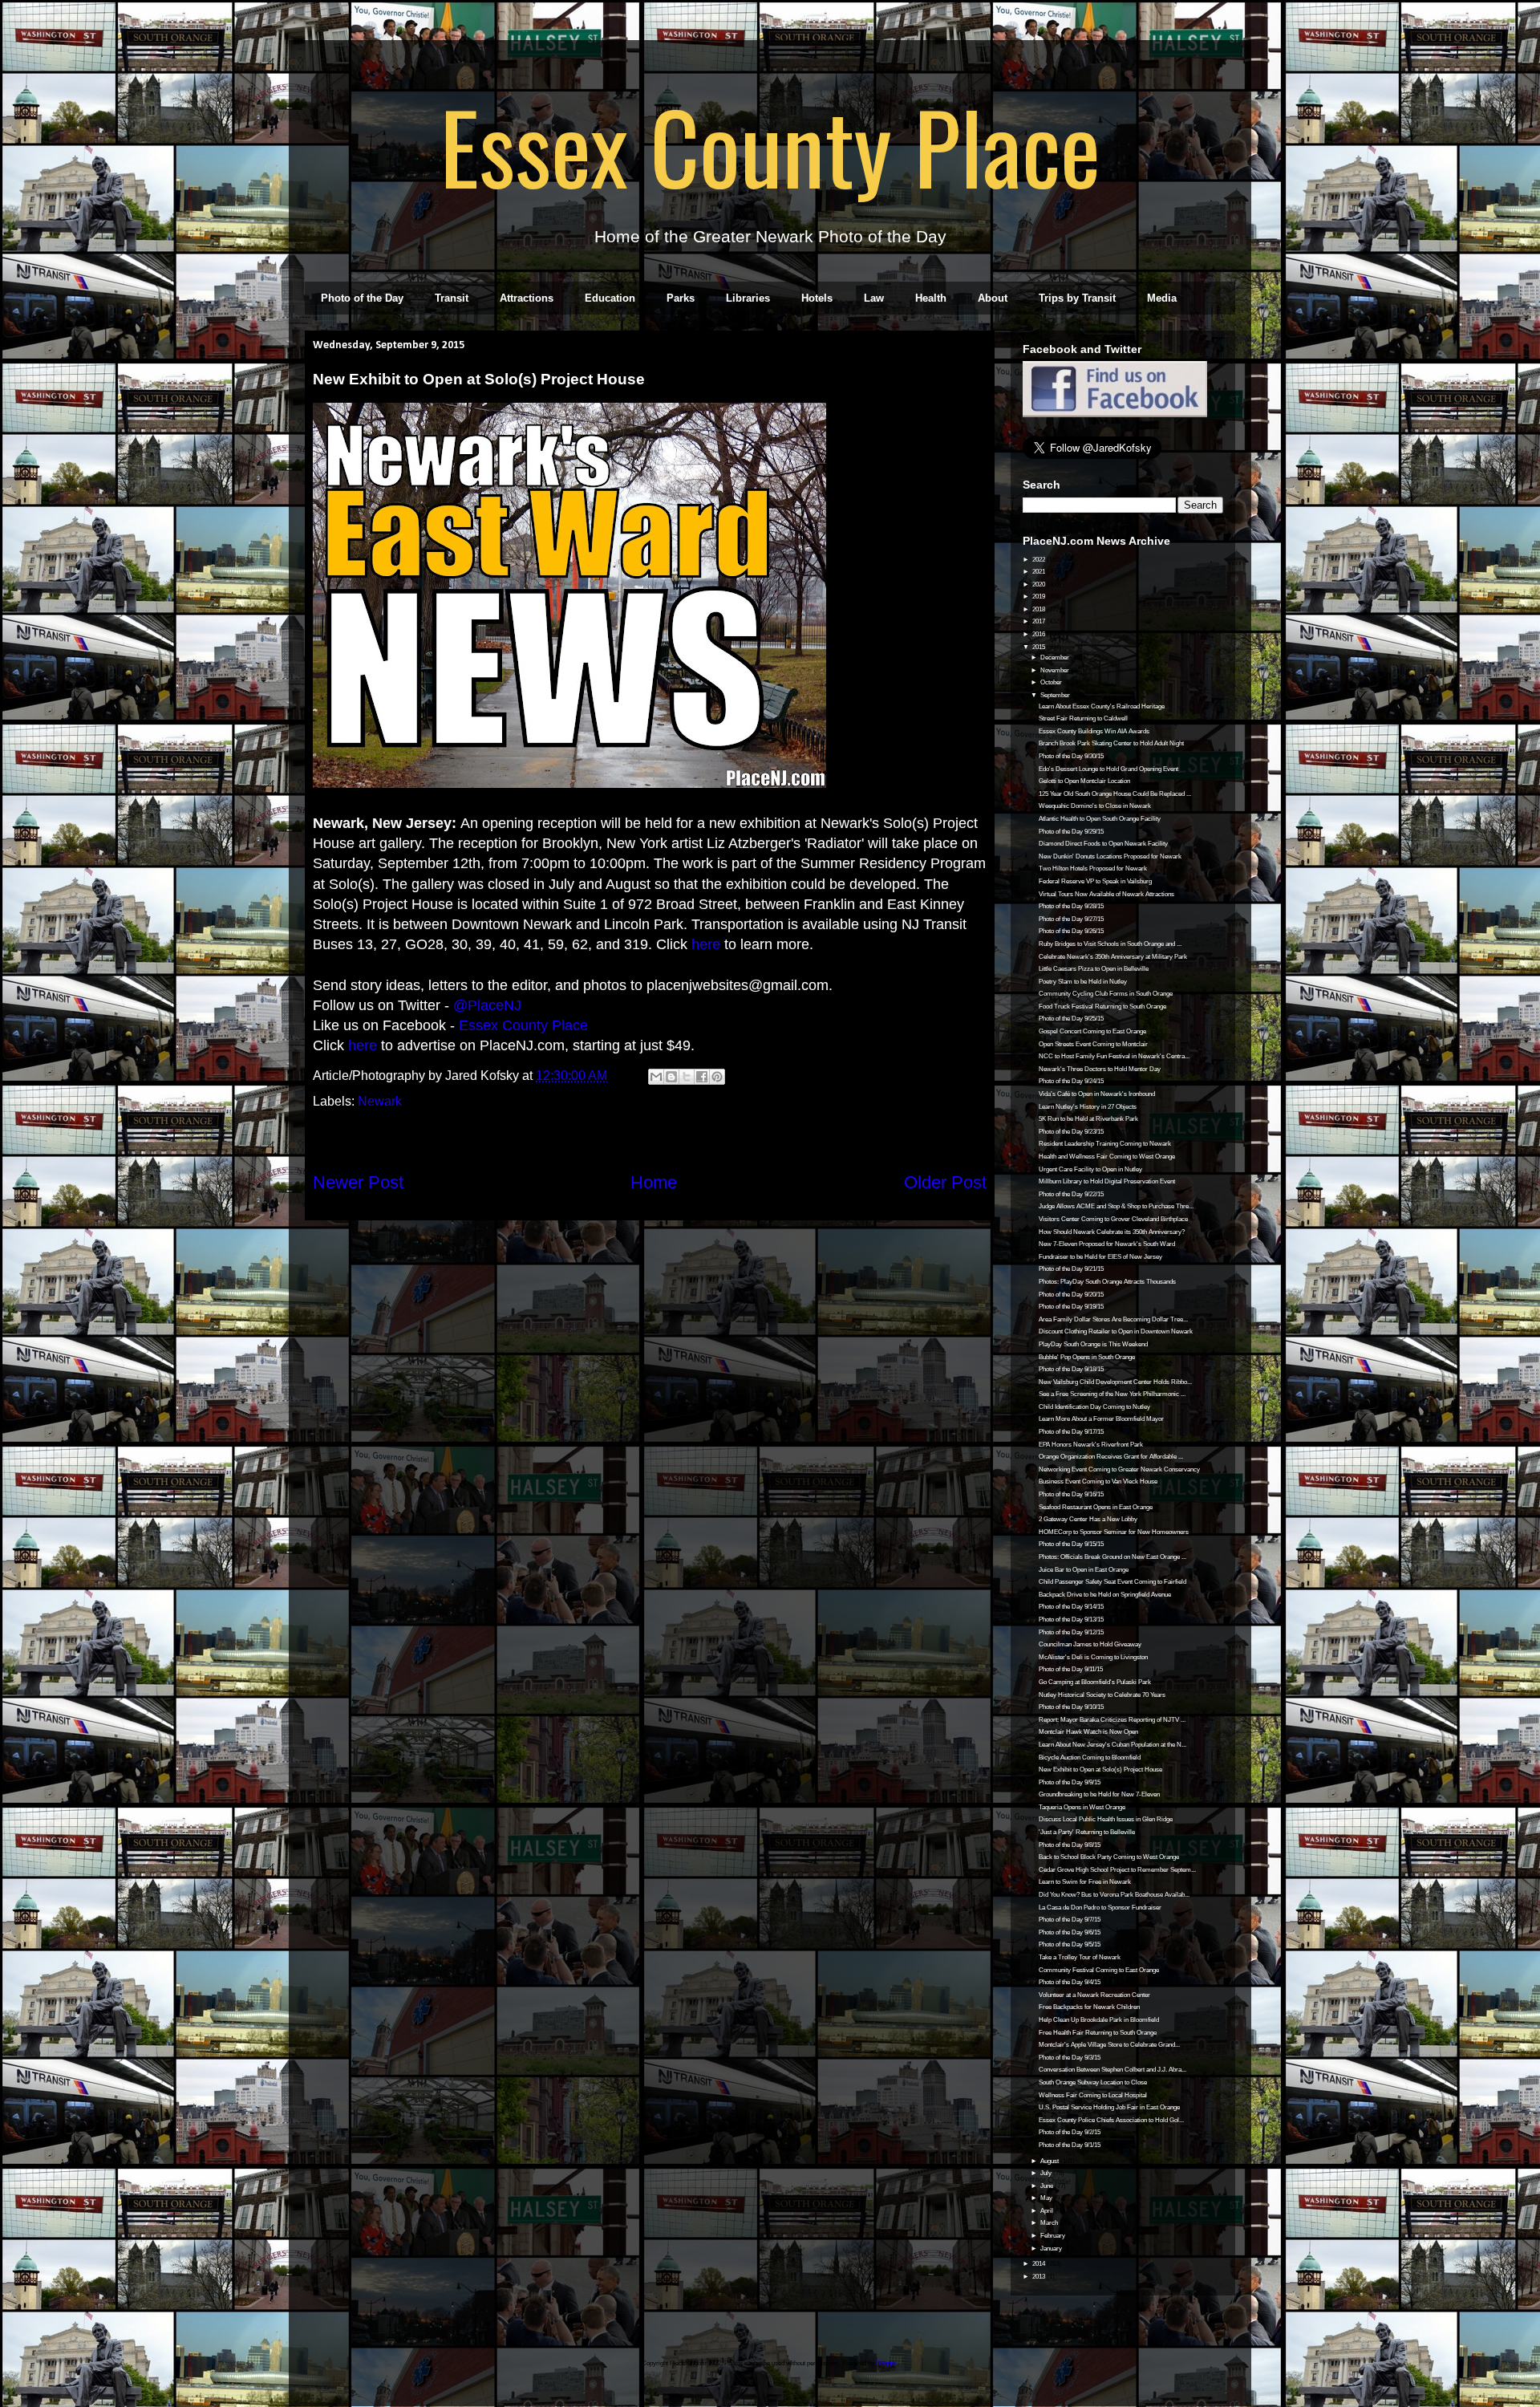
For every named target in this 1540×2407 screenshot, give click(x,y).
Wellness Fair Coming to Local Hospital (1093, 2095)
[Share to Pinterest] (717, 1077)
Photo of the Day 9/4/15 (1070, 1982)
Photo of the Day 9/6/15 (1070, 1932)
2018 (1039, 609)
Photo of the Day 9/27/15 (1071, 919)
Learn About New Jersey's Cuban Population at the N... (1112, 1745)
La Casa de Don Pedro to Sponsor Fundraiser (1100, 1908)
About (993, 298)
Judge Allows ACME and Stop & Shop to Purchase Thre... (1116, 1206)
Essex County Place (770, 145)
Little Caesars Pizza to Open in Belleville (1094, 969)
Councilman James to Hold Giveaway (1090, 1644)
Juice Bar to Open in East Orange (1084, 1570)
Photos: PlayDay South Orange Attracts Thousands (1107, 1282)
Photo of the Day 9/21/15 (1071, 1269)
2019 (1039, 597)
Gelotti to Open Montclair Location (1084, 781)
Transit (452, 298)
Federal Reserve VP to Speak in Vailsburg (1095, 881)
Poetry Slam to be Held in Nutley (1083, 982)
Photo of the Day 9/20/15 (1071, 1295)
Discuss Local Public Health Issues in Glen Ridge (1106, 1819)
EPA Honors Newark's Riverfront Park (1091, 1445)
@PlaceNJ (487, 1005)
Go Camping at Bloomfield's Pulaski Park (1095, 1682)
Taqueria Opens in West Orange (1082, 1807)
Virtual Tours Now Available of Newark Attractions (1106, 894)
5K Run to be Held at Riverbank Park (1088, 1119)
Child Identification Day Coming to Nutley (1094, 1407)
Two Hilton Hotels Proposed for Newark (1093, 869)
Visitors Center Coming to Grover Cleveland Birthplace (1113, 1219)
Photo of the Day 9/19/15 (1071, 1307)
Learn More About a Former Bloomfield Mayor (1101, 1419)
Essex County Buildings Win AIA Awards (1094, 731)
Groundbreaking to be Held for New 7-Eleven (1099, 1794)
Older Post (945, 1182)
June (1048, 2186)
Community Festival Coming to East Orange (1099, 1970)
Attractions (527, 298)
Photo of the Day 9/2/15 (1070, 2132)
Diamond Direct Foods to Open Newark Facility (1103, 844)
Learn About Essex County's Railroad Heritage (1102, 706)
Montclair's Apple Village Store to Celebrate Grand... (1109, 2045)
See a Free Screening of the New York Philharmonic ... (1112, 1394)
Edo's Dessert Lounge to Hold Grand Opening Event (1108, 769)
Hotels (817, 298)
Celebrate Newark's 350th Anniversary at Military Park (1113, 957)
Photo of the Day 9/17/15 (1071, 1432)
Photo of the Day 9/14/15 (1071, 1607)
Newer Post (358, 1182)
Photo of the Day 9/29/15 (1071, 832)
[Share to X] (687, 1077)
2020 (1039, 584)
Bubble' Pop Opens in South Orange (1087, 1357)
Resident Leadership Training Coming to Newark (1105, 1144)
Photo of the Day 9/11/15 (1071, 1669)
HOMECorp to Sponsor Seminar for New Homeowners (1114, 1532)
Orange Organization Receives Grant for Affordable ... (1111, 1457)
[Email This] (656, 1077)
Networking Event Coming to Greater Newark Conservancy (1119, 1469)
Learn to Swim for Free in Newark (1085, 1882)
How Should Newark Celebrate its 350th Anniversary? (1112, 1232)
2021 (1039, 572)
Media (1162, 298)
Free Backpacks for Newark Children (1089, 2007)
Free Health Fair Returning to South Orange (1098, 2033)
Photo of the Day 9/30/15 (1071, 756)
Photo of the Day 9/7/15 (1070, 1920)
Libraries (748, 298)
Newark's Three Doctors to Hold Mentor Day (1100, 1069)
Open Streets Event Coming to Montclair (1093, 1044)
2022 (1039, 560)
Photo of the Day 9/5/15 (1070, 1944)
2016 (1039, 634)
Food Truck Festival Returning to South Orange (1102, 1007)
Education (610, 298)
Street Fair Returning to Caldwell (1083, 718)
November (1056, 670)
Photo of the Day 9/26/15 (1071, 931)
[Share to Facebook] (702, 1077)
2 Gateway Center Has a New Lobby (1088, 1519)
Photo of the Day (362, 298)
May (1047, 2198)
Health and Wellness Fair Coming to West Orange (1107, 1157)
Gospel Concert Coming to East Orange (1092, 1031)
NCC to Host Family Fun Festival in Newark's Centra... (1114, 1056)
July (1047, 2173)
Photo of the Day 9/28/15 (1071, 906)
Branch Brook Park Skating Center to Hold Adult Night (1111, 743)
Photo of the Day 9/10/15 (1071, 1707)
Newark (380, 1101)
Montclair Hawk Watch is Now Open (1088, 1732)
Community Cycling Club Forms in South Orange (1106, 994)
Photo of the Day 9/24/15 (1071, 1081)
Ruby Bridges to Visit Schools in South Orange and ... (1110, 944)
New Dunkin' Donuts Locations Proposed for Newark (1110, 856)
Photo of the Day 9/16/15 (1071, 1494)
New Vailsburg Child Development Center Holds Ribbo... (1115, 1382)
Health (931, 298)
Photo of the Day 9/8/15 (1070, 1845)
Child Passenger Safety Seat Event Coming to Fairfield (1112, 1582)
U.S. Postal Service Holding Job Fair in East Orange (1109, 2107)
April (1048, 2211)
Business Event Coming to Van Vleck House (1098, 1482)
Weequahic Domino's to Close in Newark (1095, 806)
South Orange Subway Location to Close (1093, 2082)
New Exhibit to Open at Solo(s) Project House (1100, 1770)
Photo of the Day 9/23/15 (1071, 1132)
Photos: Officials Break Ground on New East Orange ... (1112, 1557)
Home (654, 1182)
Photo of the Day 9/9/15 (1070, 1782)
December (1056, 658)
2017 (1039, 621)
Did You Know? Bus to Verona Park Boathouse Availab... (1114, 1895)
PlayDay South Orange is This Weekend (1093, 1344)
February (1054, 2236)
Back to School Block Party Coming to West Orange (1109, 1857)
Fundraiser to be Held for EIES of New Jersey (1100, 1257)
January (1052, 2249)
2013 (1039, 2277)
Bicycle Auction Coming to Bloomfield (1090, 1758)
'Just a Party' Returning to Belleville (1087, 1832)
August (1050, 2161)
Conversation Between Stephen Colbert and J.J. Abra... (1112, 2070)
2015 (1039, 647)
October (1052, 682)
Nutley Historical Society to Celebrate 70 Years (1102, 1695)
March (1050, 2223)
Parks (681, 298)
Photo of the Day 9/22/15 (1071, 1194)
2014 (1039, 2264)
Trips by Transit (1077, 298)
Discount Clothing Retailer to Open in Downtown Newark (1116, 1331)
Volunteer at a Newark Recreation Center (1094, 1995)
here (706, 944)
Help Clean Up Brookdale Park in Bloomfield (1099, 2020)
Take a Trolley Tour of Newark (1080, 1957)
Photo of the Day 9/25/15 (1071, 1019)
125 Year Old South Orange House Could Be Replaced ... (1115, 794)
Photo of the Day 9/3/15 (1070, 2058)
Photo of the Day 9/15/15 (1071, 1544)
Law (874, 298)
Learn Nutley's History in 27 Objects (1088, 1107)
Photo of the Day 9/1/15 (1070, 2145)
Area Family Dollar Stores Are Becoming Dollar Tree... (1113, 1319)
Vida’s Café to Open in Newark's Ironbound (1097, 1094)
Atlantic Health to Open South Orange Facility (1100, 819)
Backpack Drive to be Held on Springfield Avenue (1105, 1595)
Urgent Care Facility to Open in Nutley (1090, 1169)
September (1056, 695)
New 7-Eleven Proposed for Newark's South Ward (1107, 1244)
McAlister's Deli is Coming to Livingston (1093, 1657)
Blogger (886, 2363)
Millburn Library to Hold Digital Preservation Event (1107, 1181)
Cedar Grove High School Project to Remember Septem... (1117, 1870)
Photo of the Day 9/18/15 (1071, 1369)
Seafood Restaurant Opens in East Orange (1096, 1507)
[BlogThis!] (671, 1077)
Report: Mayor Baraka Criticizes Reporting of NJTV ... (1112, 1720)
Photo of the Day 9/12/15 (1071, 1632)
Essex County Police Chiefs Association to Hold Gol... (1111, 2120)
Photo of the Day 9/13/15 (1071, 1620)
